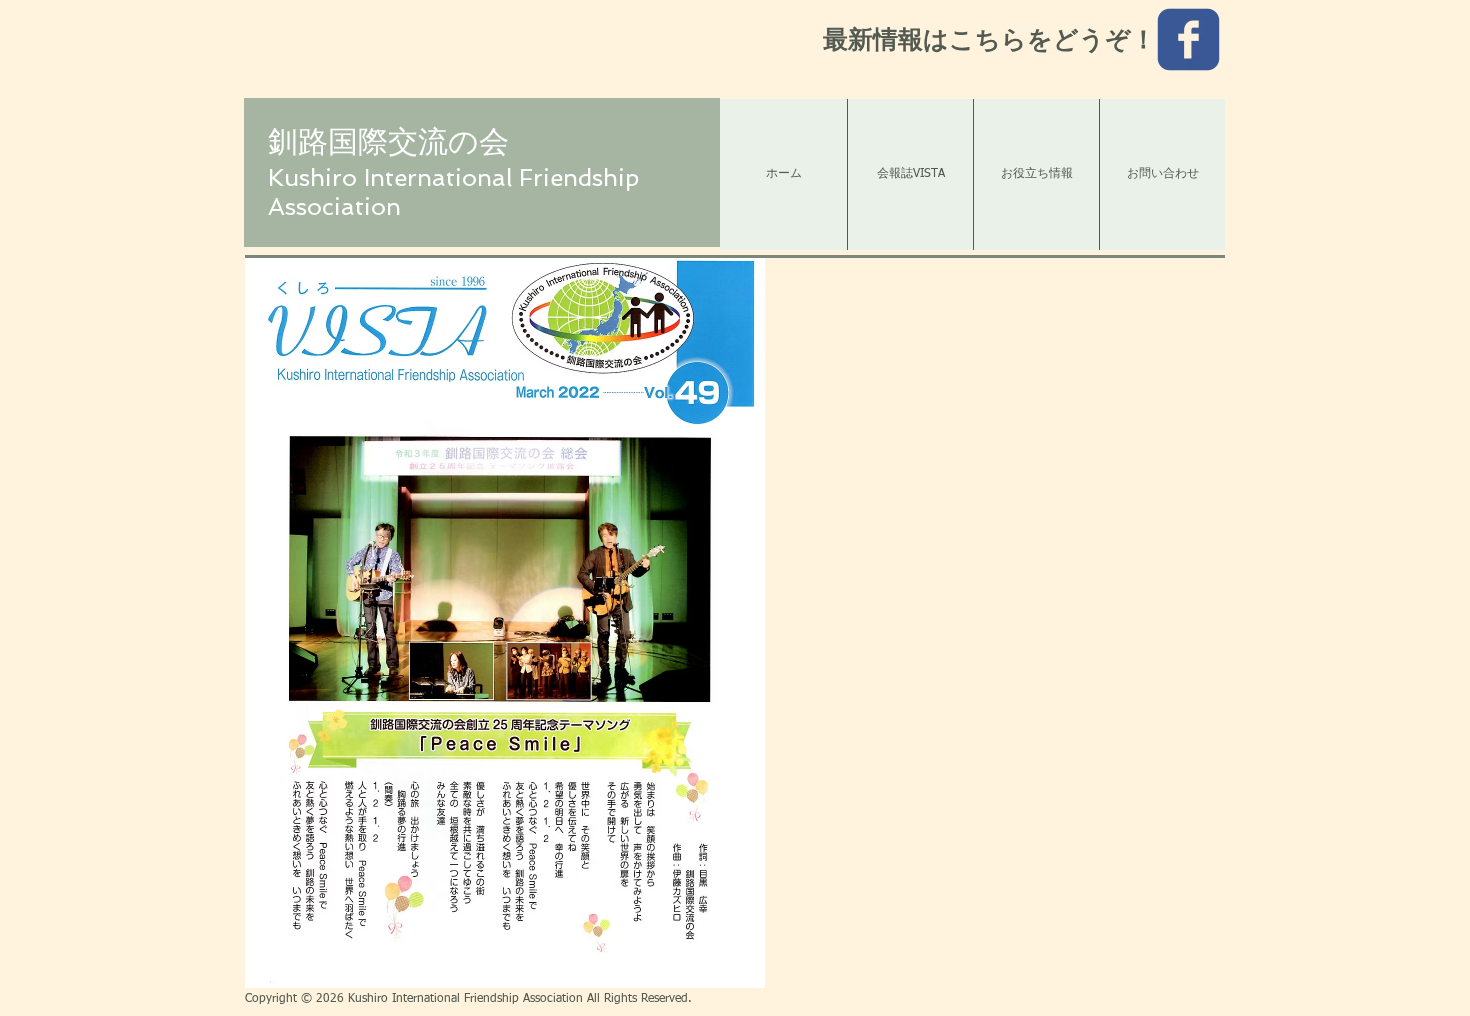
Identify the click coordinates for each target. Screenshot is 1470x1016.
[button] (505, 623)
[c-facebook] (1188, 39)
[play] (723, 970)
